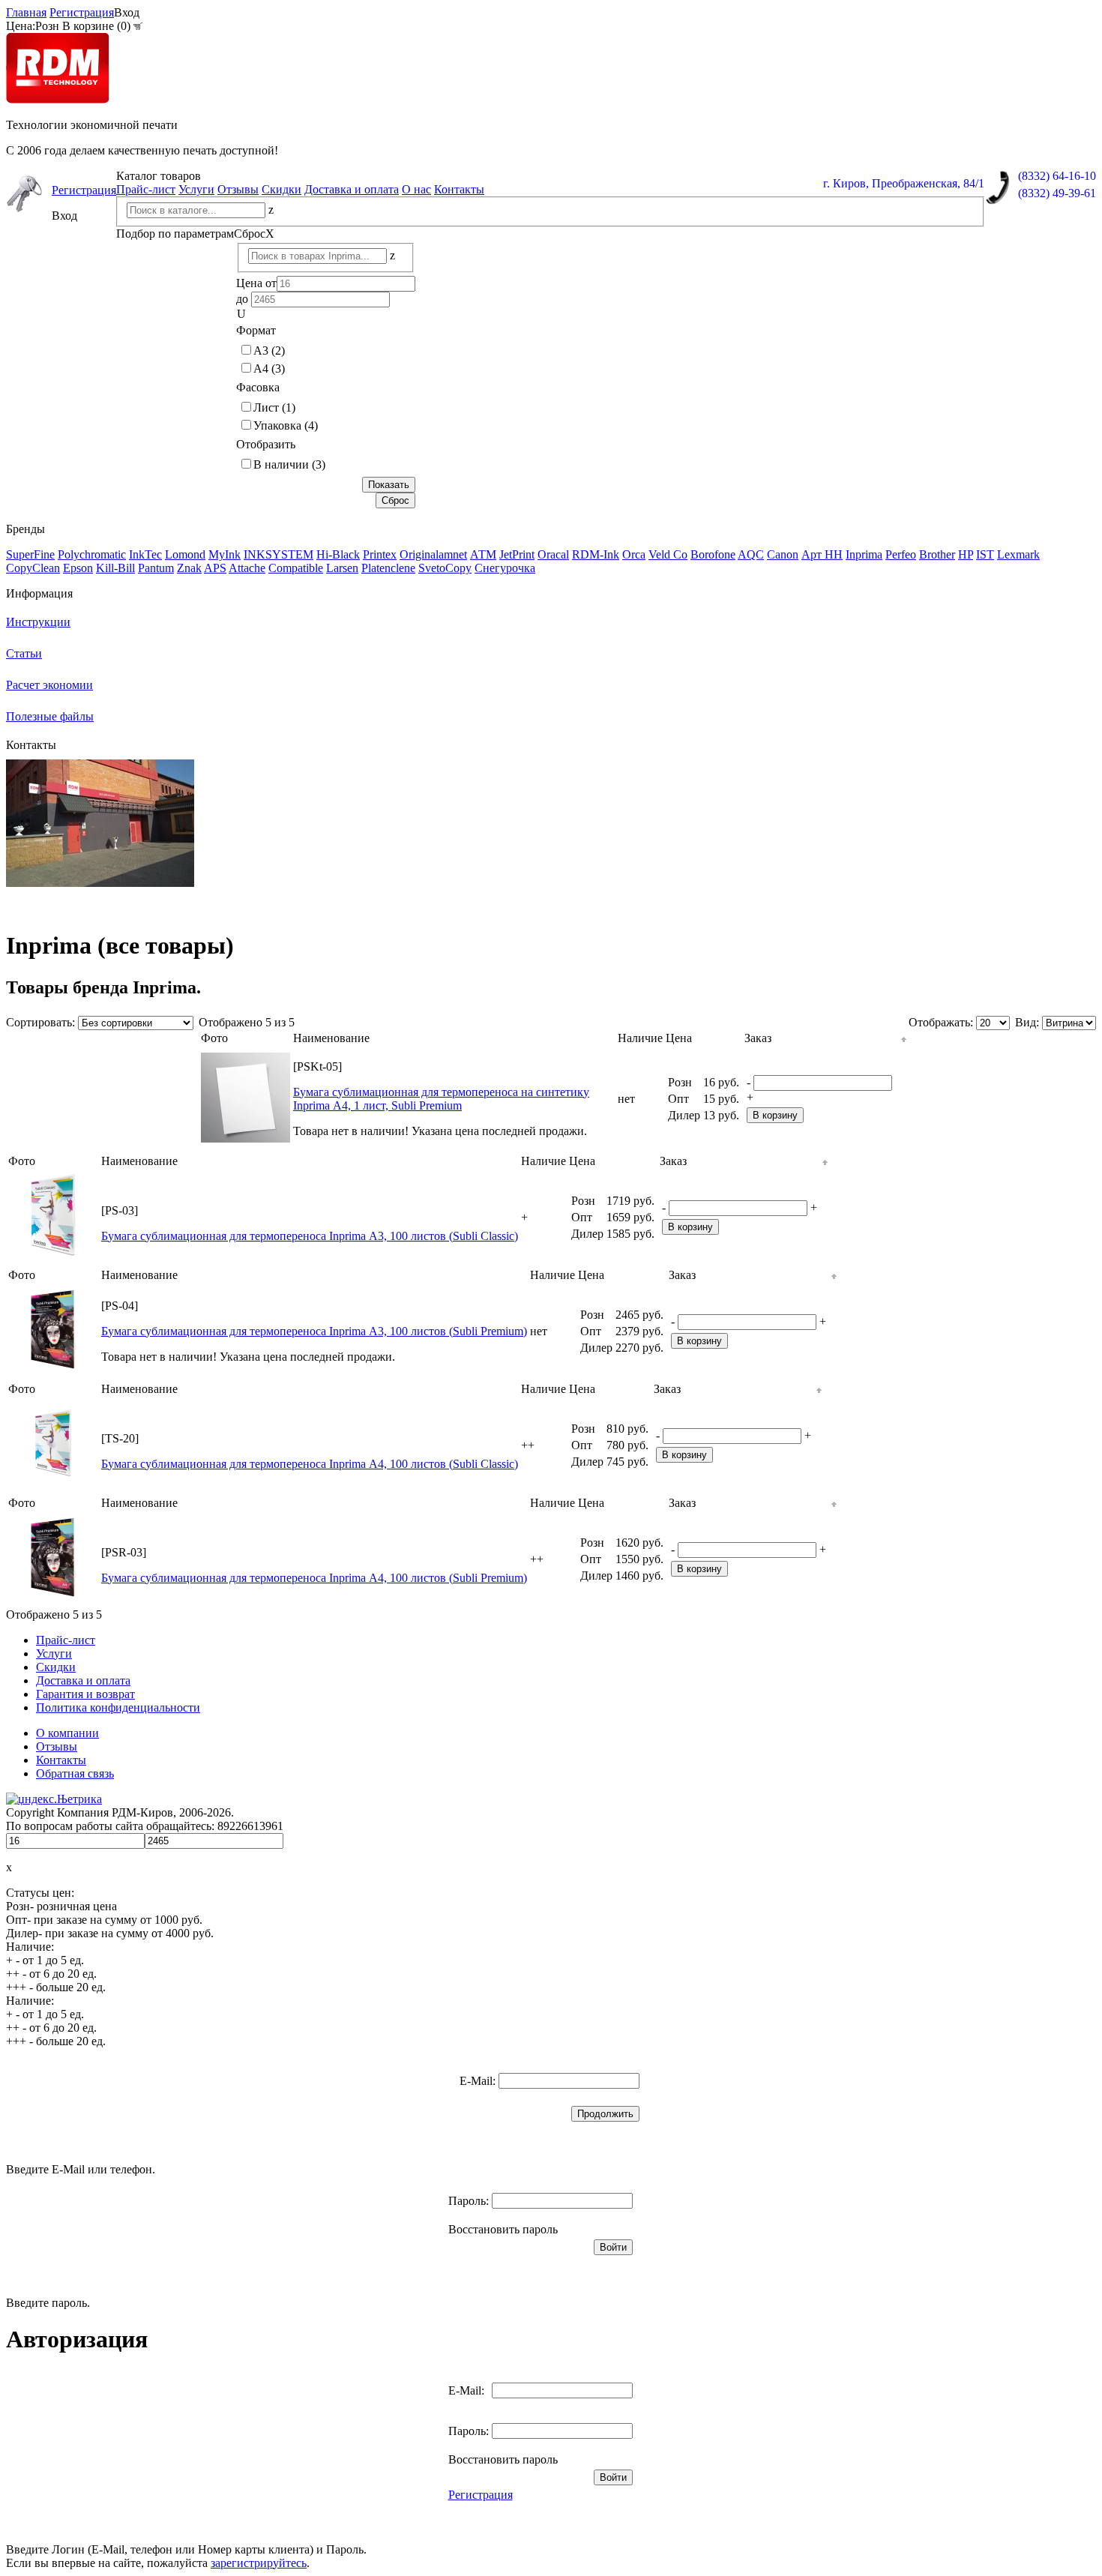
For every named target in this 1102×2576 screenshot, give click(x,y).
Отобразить (266, 444)
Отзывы (238, 189)
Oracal (553, 554)
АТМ (483, 554)
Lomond (185, 554)
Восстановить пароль (503, 2229)
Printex (380, 554)
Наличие (640, 1038)
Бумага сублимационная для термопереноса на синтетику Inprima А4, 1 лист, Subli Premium (441, 1099)
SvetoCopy (445, 568)
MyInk (225, 554)
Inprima (864, 554)
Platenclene (388, 568)
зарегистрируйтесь (259, 2563)
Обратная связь (75, 1773)
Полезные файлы (50, 716)
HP (966, 554)
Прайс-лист (146, 189)
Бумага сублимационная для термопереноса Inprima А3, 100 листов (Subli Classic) (310, 1236)
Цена (679, 1038)
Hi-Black (338, 554)
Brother (937, 554)
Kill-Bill (115, 568)
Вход (127, 12)
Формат (256, 330)
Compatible (296, 568)
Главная (26, 12)
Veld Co (668, 554)
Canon (783, 554)
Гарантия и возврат (85, 1694)
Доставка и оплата (352, 189)
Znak (189, 568)
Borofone (713, 554)
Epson (78, 568)
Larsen (342, 568)
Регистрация (82, 12)
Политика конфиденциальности (118, 1707)
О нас (416, 189)
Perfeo (901, 554)
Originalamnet (433, 554)
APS (215, 568)
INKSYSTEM (278, 554)
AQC (751, 554)
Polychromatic (92, 554)
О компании (67, 1733)
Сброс (254, 234)
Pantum (156, 568)
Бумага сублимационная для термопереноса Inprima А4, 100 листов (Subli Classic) (310, 1464)
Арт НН (822, 554)
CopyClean (33, 568)
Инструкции (38, 622)
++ (528, 1445)
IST (985, 554)
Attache (247, 568)
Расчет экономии (49, 685)
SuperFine (30, 554)
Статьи (24, 653)
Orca (634, 554)
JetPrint (517, 554)
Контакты (459, 189)
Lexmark (1018, 554)
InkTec (145, 554)
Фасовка (258, 387)
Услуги (196, 189)
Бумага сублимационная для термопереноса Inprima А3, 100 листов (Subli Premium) (314, 1331)
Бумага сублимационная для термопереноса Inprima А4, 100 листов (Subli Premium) (314, 1578)
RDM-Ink (596, 554)
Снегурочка (505, 568)
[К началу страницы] (904, 1038)
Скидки (281, 189)
